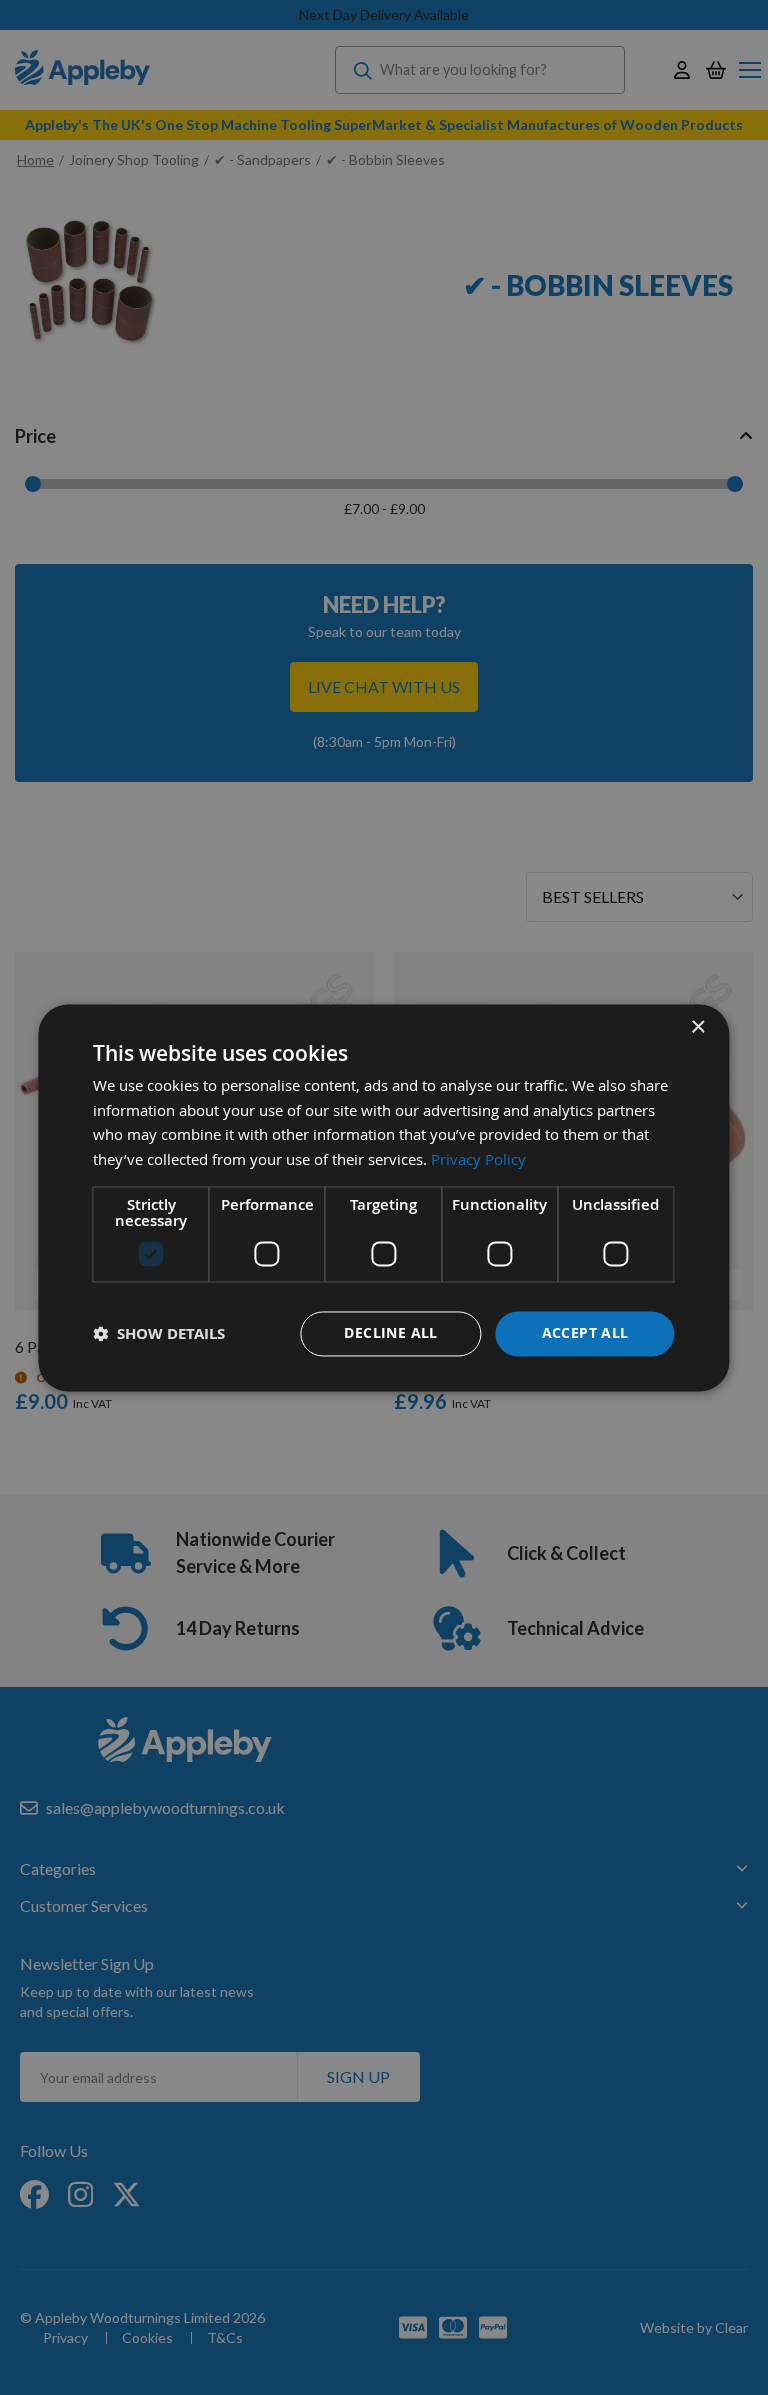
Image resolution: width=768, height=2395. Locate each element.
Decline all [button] (390, 1332)
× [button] (697, 1027)
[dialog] (383, 1197)
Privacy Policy (478, 1160)
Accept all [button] (585, 1332)
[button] (159, 1333)
